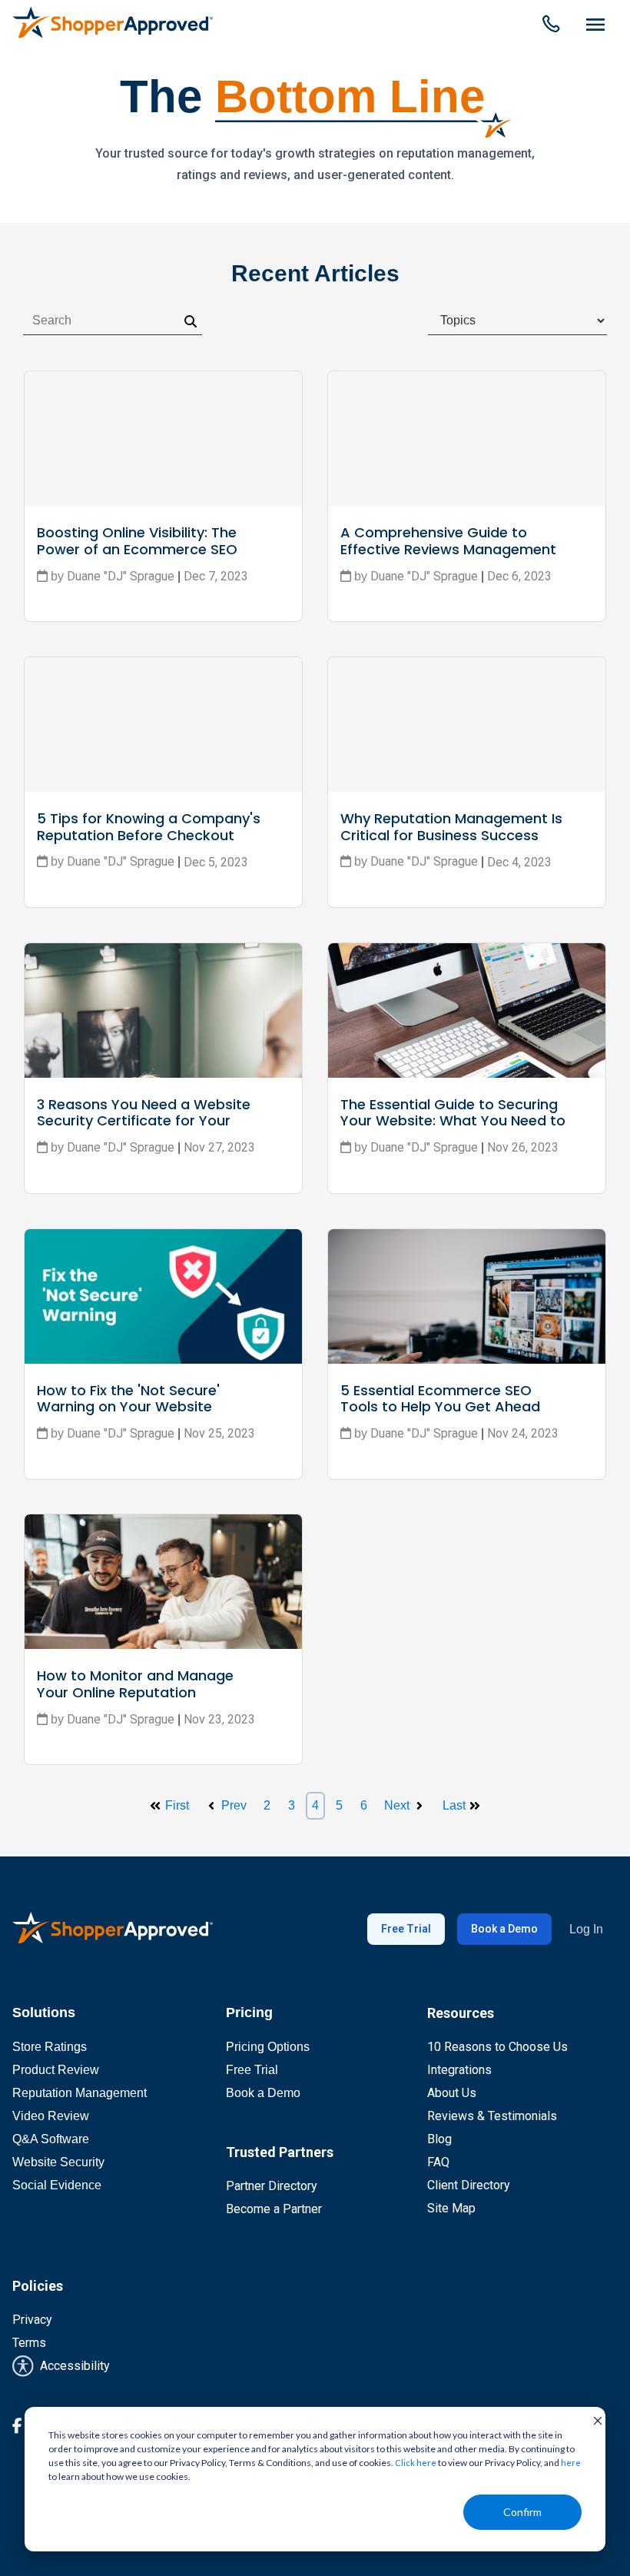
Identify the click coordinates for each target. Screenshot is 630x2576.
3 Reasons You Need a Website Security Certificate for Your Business (146, 1121)
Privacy (32, 2320)
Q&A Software (51, 2139)
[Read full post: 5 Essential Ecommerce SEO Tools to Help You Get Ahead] (467, 1296)
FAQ (438, 2162)
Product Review (56, 2070)
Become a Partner (274, 2209)
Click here (416, 2463)
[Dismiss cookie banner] (592, 2420)
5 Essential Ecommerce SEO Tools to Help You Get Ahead (440, 1399)
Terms (29, 2343)
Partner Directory (272, 2186)
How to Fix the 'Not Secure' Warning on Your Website (130, 1399)
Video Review (51, 2116)
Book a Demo (504, 1929)
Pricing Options (268, 2047)
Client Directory (469, 2185)
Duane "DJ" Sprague (121, 1147)
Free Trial (406, 1929)
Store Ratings (50, 2047)
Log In (586, 1929)
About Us (452, 2093)
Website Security (58, 2162)
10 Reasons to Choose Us (497, 2047)
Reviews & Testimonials (492, 2116)
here (571, 2463)
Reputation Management (80, 2093)
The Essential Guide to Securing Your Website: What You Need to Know (455, 1121)
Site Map (451, 2208)
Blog (439, 2139)
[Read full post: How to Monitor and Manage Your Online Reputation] (163, 1582)
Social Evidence (57, 2185)
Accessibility (72, 2366)
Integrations (459, 2070)
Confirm (522, 2512)
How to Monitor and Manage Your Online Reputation (137, 1684)
